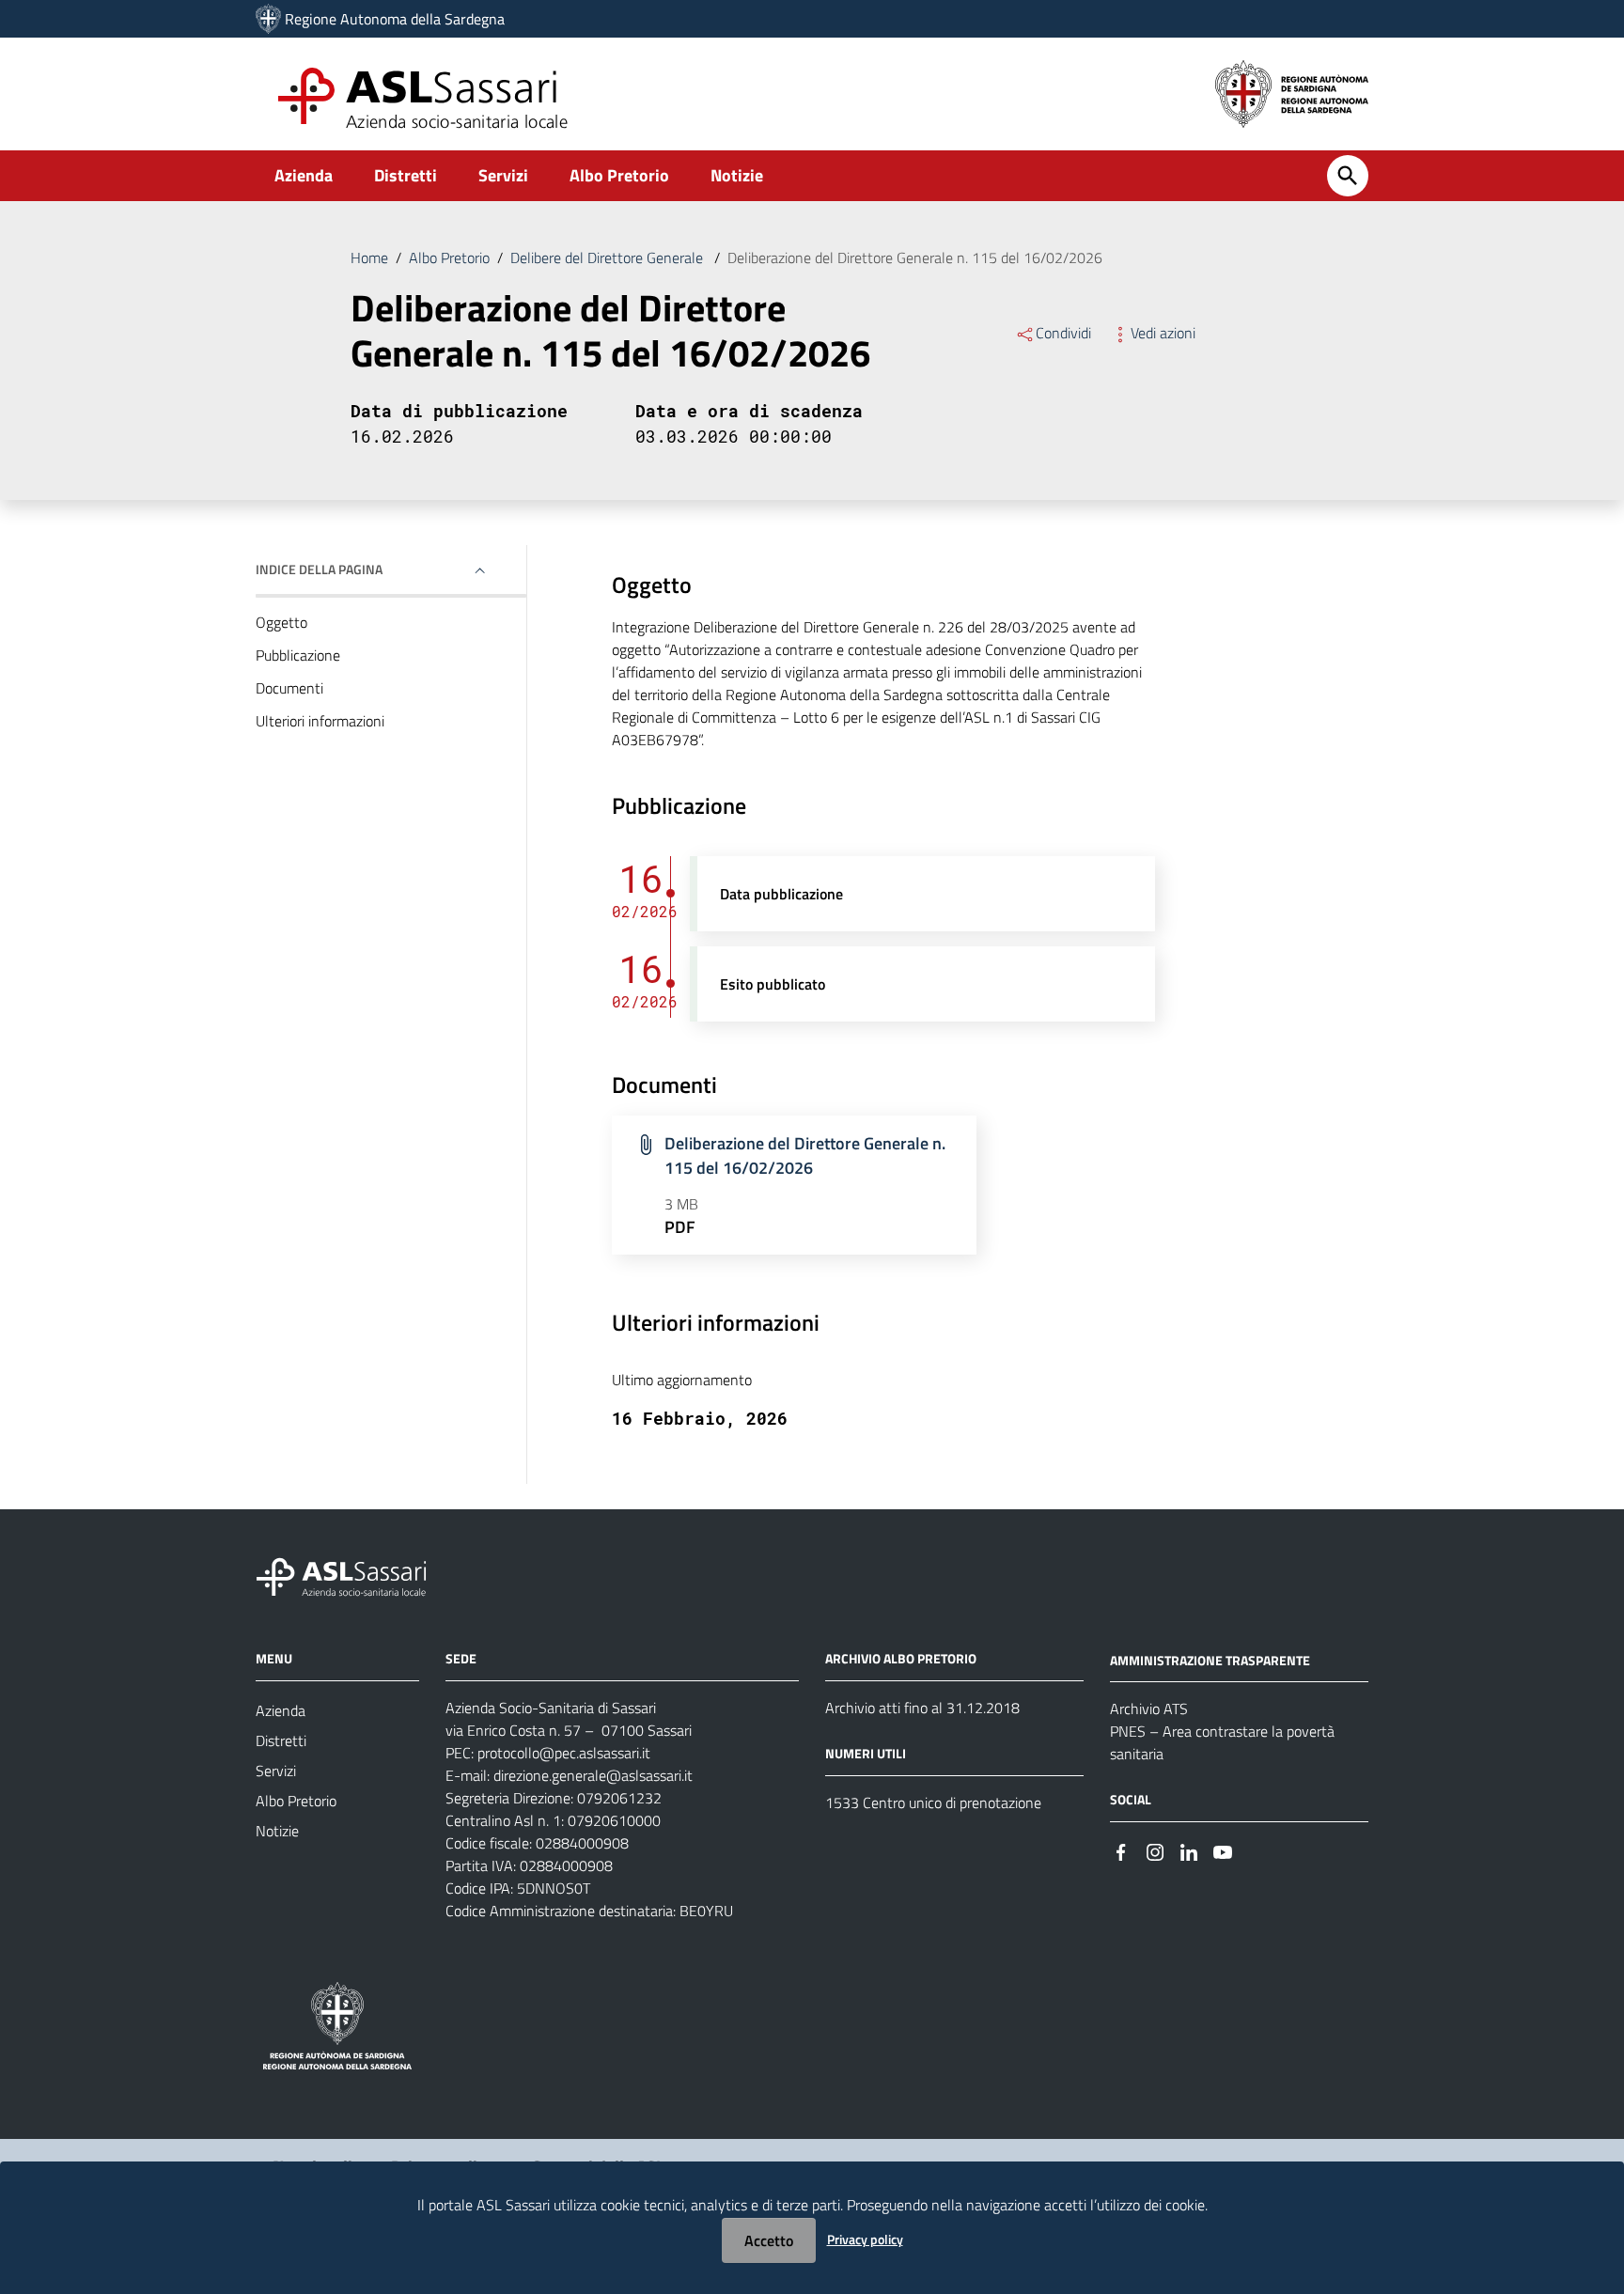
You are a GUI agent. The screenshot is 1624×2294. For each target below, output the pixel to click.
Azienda (304, 175)
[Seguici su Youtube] (1223, 1850)
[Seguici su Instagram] (1155, 1850)
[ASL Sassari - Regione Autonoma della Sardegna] (353, 1575)
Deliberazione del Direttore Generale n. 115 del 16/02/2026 (805, 1155)
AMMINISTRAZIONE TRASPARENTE (1210, 1659)
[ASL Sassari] (268, 19)
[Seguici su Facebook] (1121, 1850)
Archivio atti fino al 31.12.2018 (922, 1708)
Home (369, 257)
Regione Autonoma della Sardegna (395, 19)
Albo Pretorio (619, 175)
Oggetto (281, 622)
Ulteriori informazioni (320, 721)
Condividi (1063, 333)
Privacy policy (865, 2239)
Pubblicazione (298, 655)
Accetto (769, 2240)
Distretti (406, 175)
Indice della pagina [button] (319, 569)
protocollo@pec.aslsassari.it (564, 1753)
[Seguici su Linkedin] (1189, 1850)
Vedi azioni (1163, 333)
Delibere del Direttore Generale (609, 257)
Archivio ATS (1149, 1709)
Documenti (289, 688)
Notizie (737, 175)
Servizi (503, 175)
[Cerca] (1348, 176)
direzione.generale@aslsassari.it (593, 1775)
